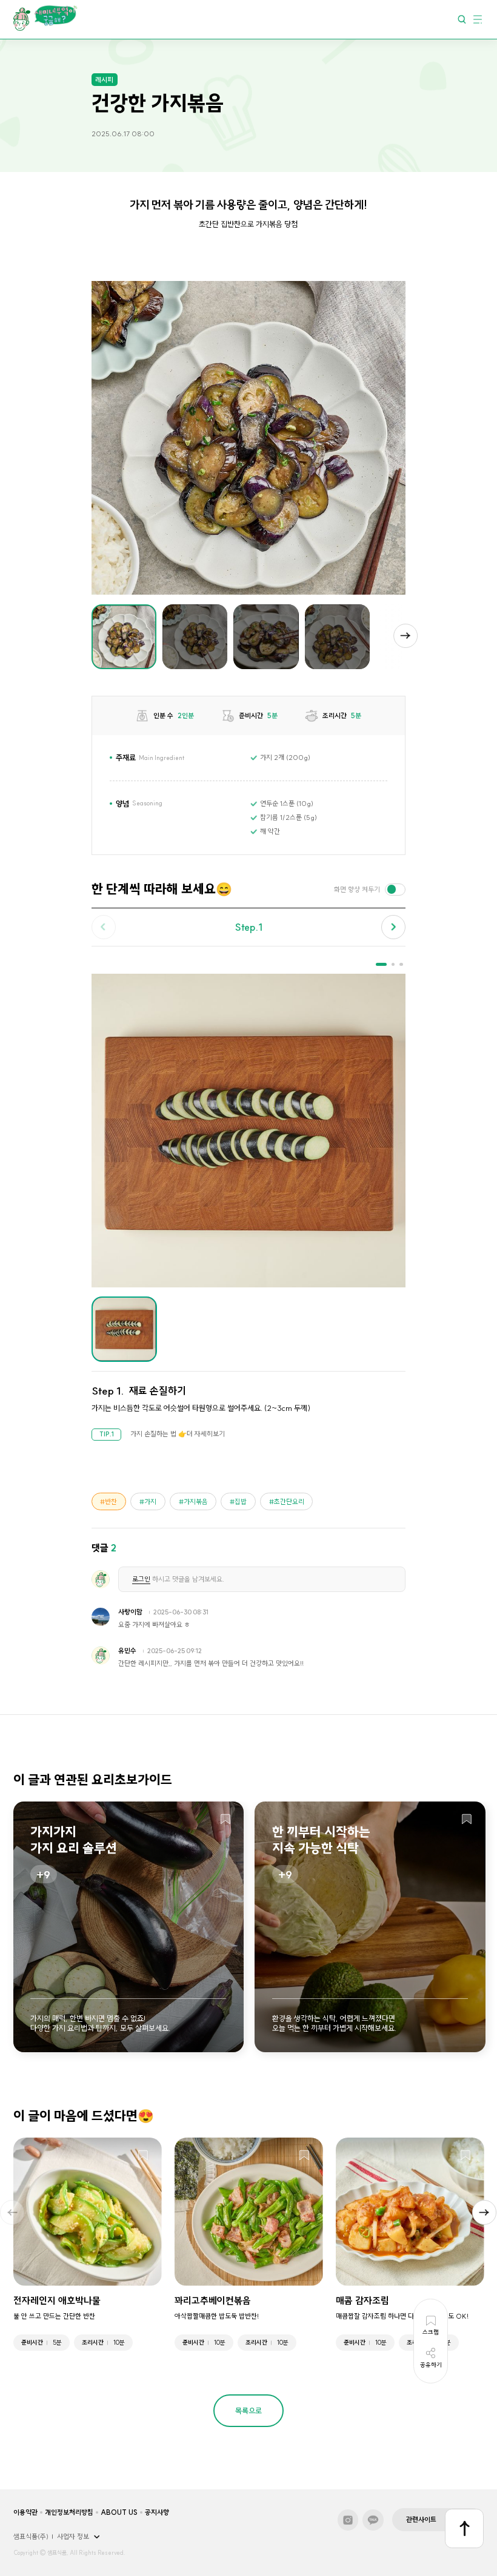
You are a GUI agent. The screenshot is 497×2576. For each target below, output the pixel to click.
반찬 (111, 1502)
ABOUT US (119, 2512)
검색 (462, 19)
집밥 (241, 1502)
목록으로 (248, 2411)
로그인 (141, 1579)
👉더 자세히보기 (202, 1434)
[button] (405, 636)
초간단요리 (289, 1502)
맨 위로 (465, 2528)
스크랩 (225, 1820)
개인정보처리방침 (69, 2512)
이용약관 (25, 2512)
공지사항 (157, 2512)
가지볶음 (196, 1502)
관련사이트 (421, 2520)
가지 (150, 1502)
